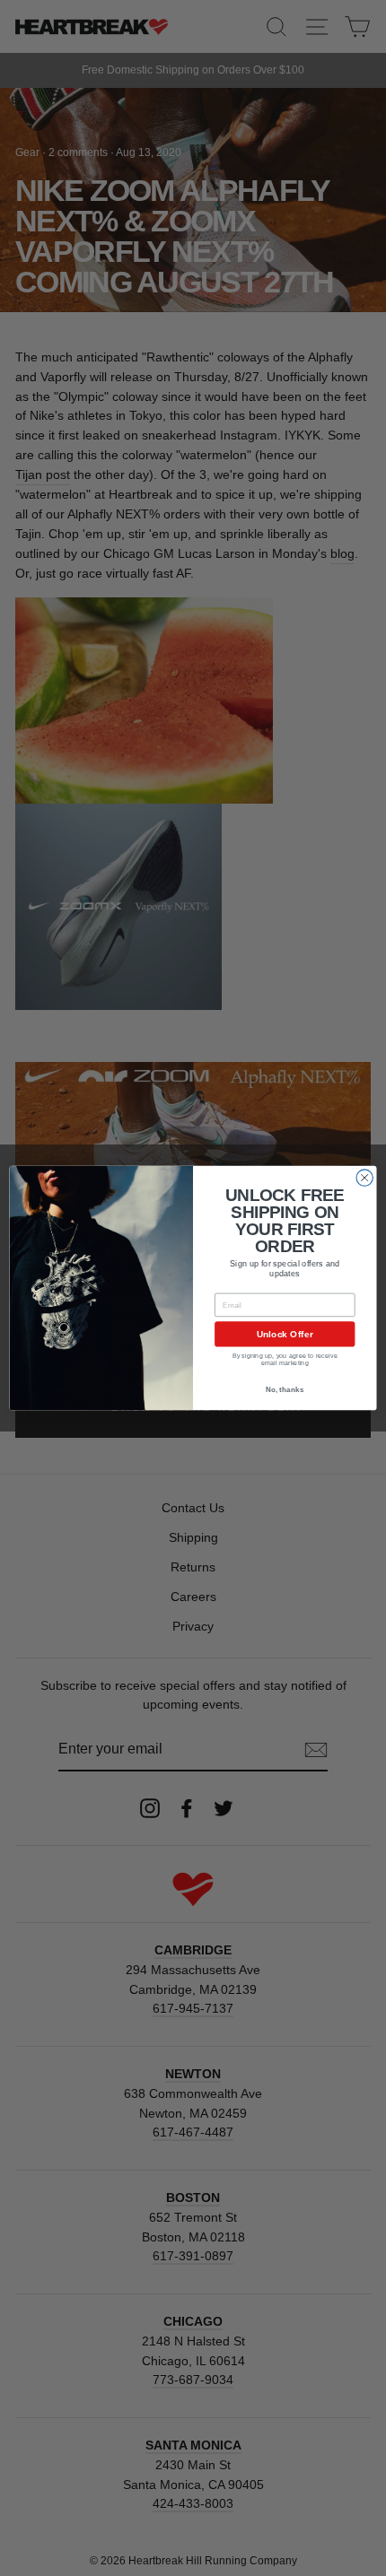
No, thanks (285, 1390)
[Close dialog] (364, 1178)
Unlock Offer (285, 1335)
